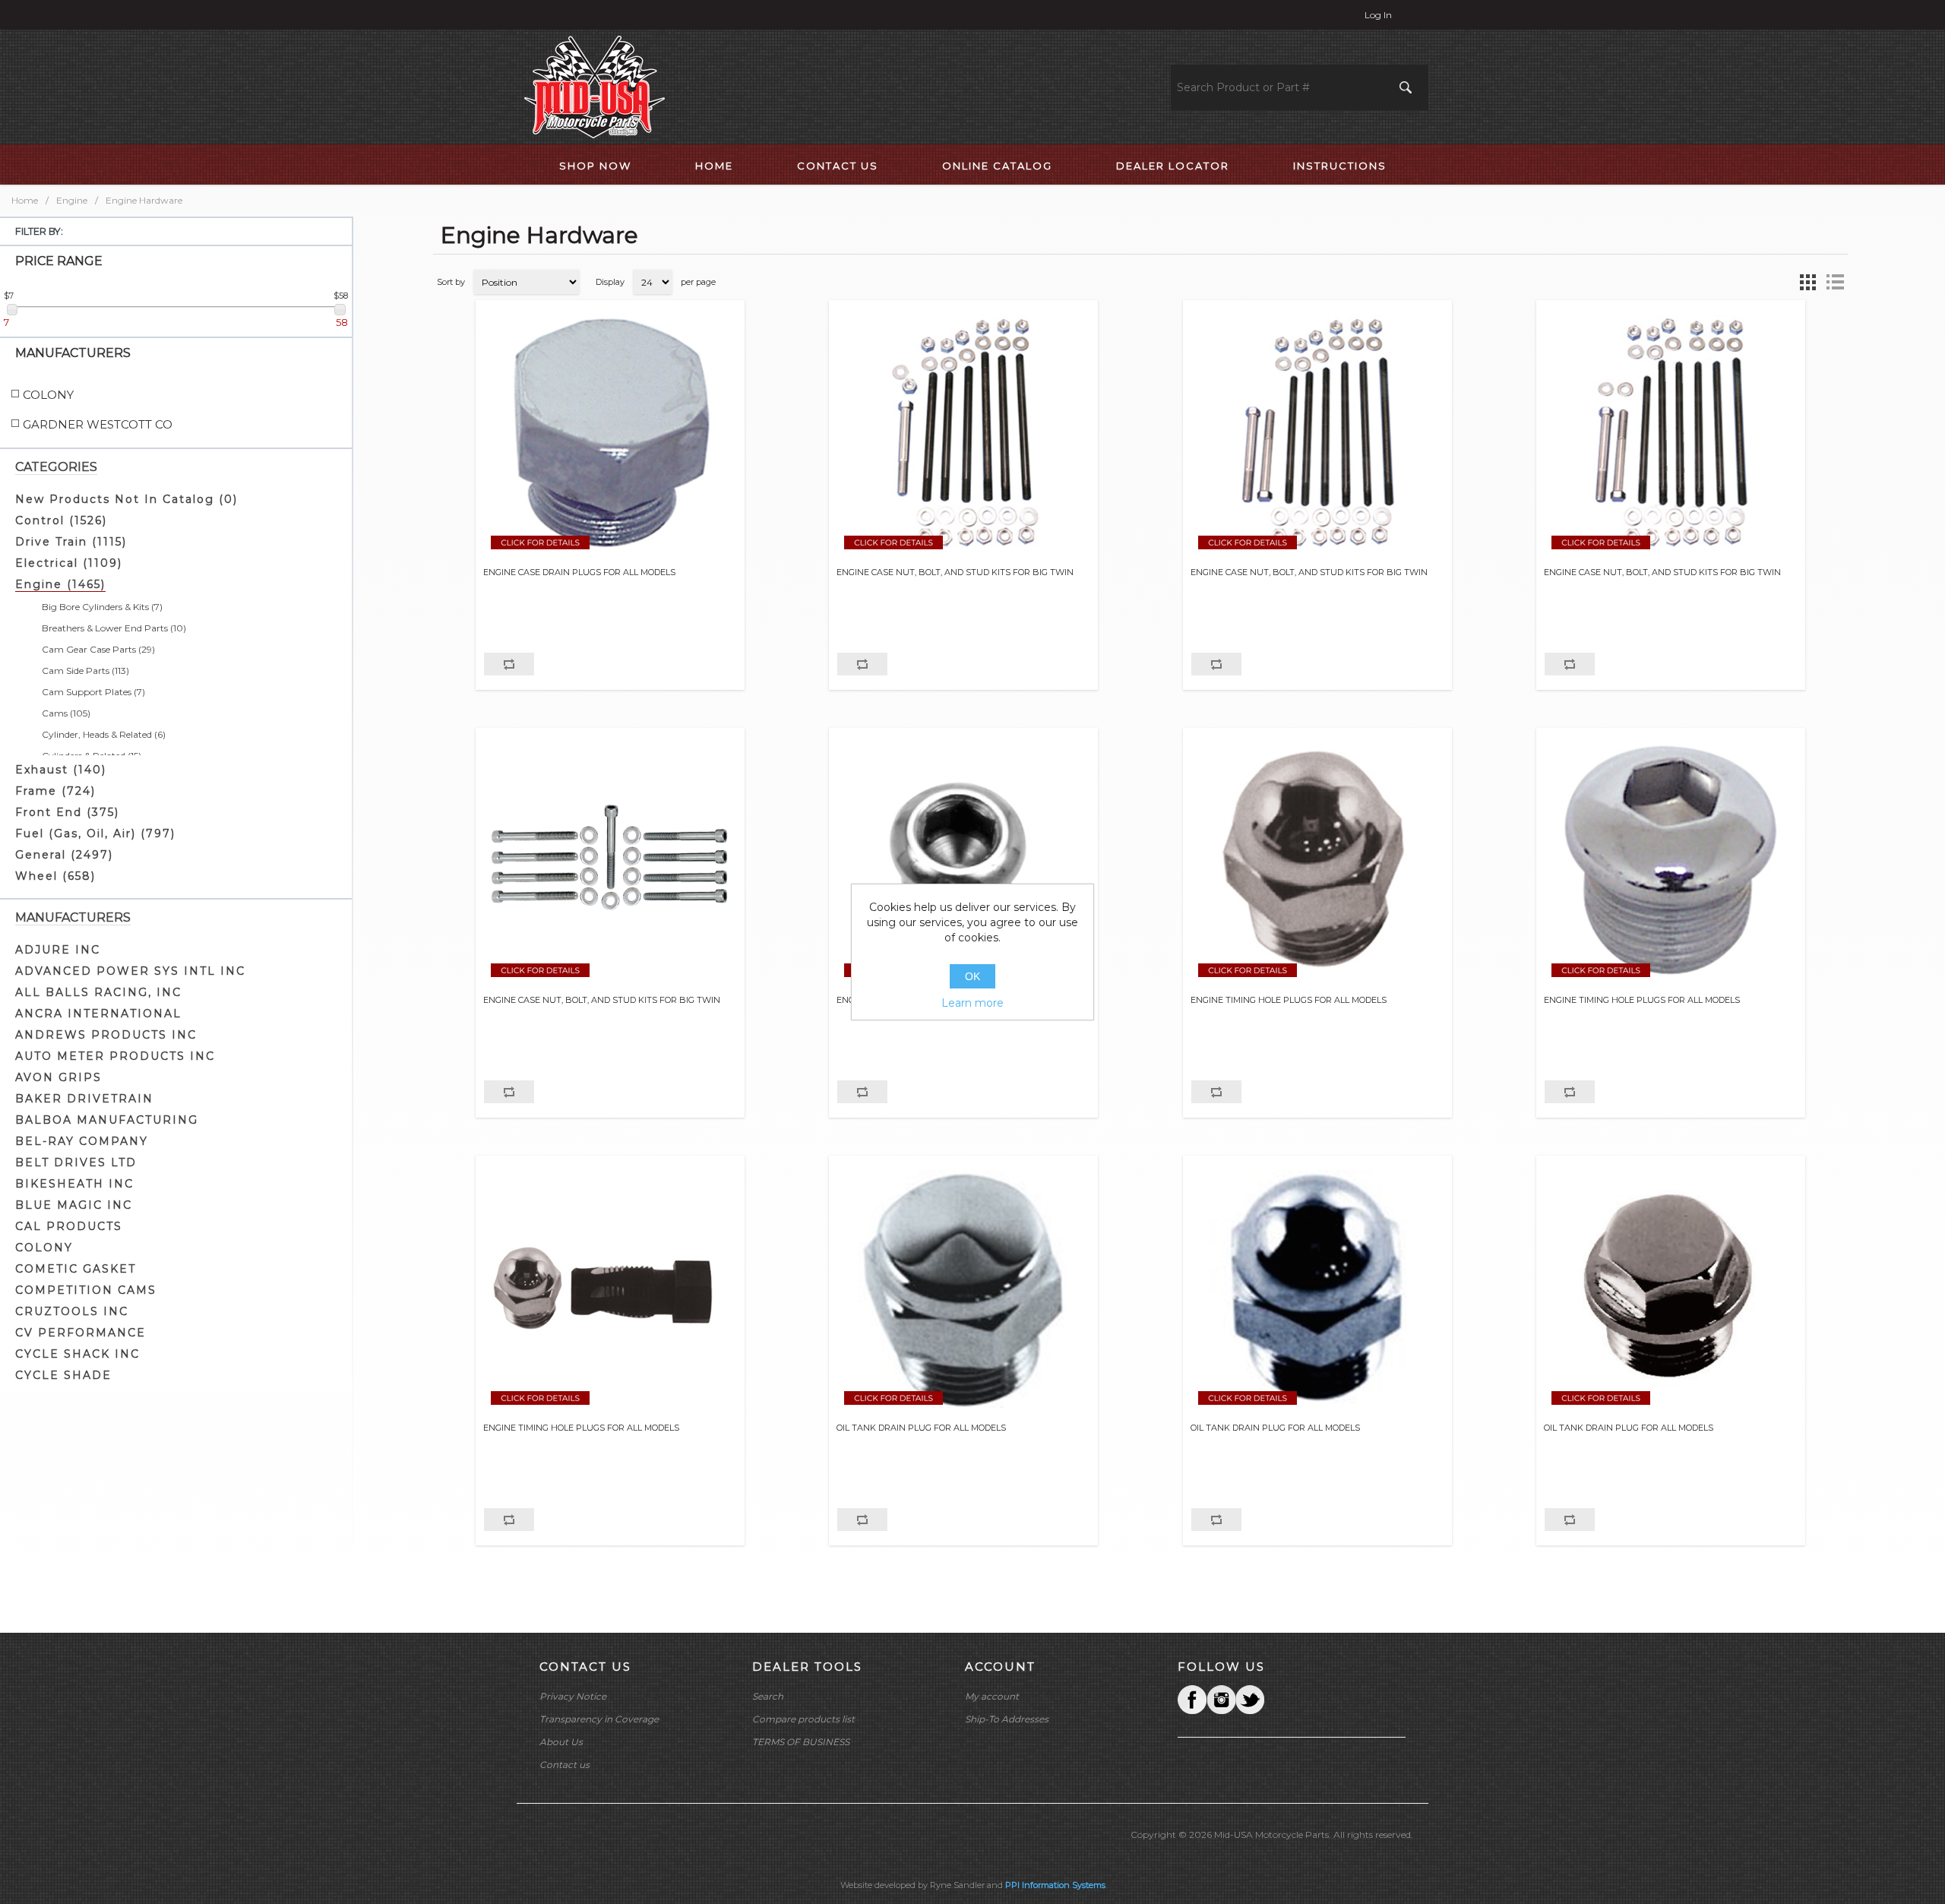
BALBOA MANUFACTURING (107, 1120)
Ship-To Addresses (1007, 1719)
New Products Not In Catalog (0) (127, 499)
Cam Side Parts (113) (85, 671)
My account (992, 1696)
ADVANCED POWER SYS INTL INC (130, 971)
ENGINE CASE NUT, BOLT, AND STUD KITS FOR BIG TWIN (955, 572)
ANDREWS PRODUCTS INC (106, 1035)
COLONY (44, 1248)
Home (25, 200)
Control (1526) (61, 520)
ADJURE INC (58, 950)
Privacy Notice (573, 1696)
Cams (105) (66, 713)
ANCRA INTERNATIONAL (98, 1014)
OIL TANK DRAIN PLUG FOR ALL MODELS (921, 1428)
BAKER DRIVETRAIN (84, 1099)
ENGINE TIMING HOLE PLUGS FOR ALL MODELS (1289, 1000)
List (1835, 282)
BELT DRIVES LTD (76, 1162)
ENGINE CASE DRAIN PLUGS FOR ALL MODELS (579, 572)
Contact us (565, 1765)
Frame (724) (55, 791)
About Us (561, 1742)
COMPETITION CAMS (86, 1290)
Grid (1807, 282)
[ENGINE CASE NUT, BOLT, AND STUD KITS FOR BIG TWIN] (963, 434)
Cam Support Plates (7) (93, 692)
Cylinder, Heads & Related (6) (104, 734)
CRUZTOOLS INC (72, 1311)
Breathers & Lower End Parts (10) (114, 628)
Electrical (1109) (69, 563)
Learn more (972, 1003)
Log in (1378, 15)
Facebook (1192, 1700)
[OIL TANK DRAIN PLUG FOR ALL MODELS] (963, 1289)
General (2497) (64, 855)
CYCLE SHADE (63, 1375)
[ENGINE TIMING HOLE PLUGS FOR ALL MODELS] (963, 862)
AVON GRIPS (59, 1077)
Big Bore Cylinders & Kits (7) (102, 607)
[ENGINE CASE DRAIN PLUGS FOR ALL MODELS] (610, 434)
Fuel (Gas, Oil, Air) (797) (95, 833)
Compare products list (803, 1719)
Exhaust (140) (61, 770)
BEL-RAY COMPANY (82, 1141)
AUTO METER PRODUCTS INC (115, 1056)
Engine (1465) (60, 584)
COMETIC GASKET (76, 1269)
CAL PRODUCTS (69, 1226)
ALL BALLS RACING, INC (98, 992)
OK (972, 976)
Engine (72, 200)
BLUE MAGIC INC (74, 1205)
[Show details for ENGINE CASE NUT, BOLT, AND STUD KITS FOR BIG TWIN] (610, 862)
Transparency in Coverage (599, 1719)
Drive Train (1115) (71, 542)
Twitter (1221, 1700)
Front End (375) (67, 812)
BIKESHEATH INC (74, 1184)
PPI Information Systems (1055, 1885)
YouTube (1250, 1700)
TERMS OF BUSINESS (801, 1742)
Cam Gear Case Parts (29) (98, 649)
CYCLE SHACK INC (77, 1354)
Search (768, 1696)
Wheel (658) (55, 876)
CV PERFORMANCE (81, 1333)
